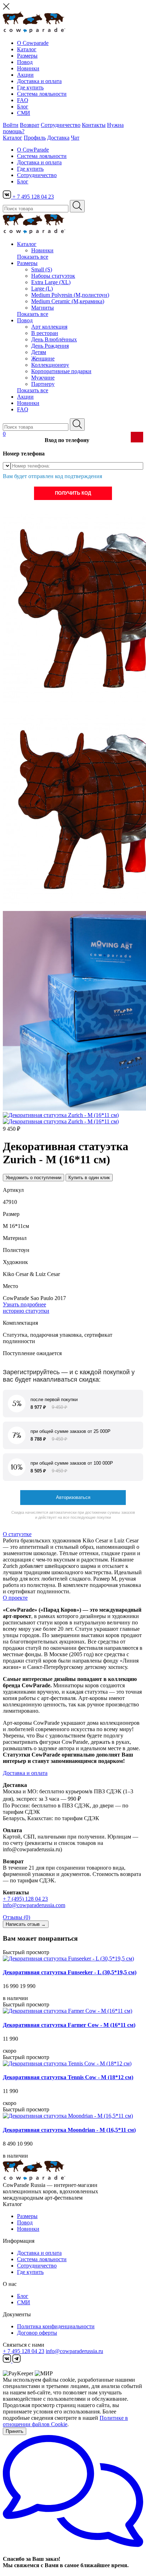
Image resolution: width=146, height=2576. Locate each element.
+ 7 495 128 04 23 (33, 197)
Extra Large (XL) (51, 282)
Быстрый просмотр (26, 1952)
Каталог (27, 49)
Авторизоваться (73, 1497)
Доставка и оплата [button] (25, 1773)
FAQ (23, 100)
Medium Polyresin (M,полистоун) (70, 295)
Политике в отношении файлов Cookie (65, 2421)
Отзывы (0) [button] (16, 1917)
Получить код (73, 493)
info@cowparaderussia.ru (74, 2351)
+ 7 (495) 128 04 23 (25, 1899)
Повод (25, 62)
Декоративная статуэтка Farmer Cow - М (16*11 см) (69, 2025)
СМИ (24, 113)
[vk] (8, 197)
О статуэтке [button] (17, 1534)
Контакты (94, 125)
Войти (11, 125)
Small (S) (42, 269)
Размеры (27, 56)
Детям (39, 352)
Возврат (30, 125)
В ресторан (45, 333)
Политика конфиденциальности (56, 2326)
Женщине (43, 358)
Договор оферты (37, 2333)
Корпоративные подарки (61, 371)
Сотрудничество (61, 125)
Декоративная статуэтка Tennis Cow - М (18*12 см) (68, 2077)
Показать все (33, 257)
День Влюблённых (54, 339)
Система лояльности (42, 94)
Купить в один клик (89, 1178)
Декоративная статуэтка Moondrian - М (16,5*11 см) (69, 2130)
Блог (23, 107)
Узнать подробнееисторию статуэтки (26, 1308)
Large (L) (42, 289)
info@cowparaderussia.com (34, 1905)
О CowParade (33, 150)
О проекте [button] (15, 1598)
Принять (15, 2431)
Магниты (43, 308)
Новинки (28, 68)
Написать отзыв (26, 1924)
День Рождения (50, 346)
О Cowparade (33, 43)
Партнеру (43, 384)
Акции (25, 75)
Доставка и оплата (39, 81)
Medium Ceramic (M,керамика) (68, 301)
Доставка (58, 138)
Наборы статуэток (53, 276)
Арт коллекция (49, 327)
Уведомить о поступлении (33, 1178)
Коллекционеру (50, 365)
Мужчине (43, 378)
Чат (75, 138)
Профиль (35, 138)
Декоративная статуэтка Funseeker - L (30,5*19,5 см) (70, 1972)
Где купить (30, 87)
